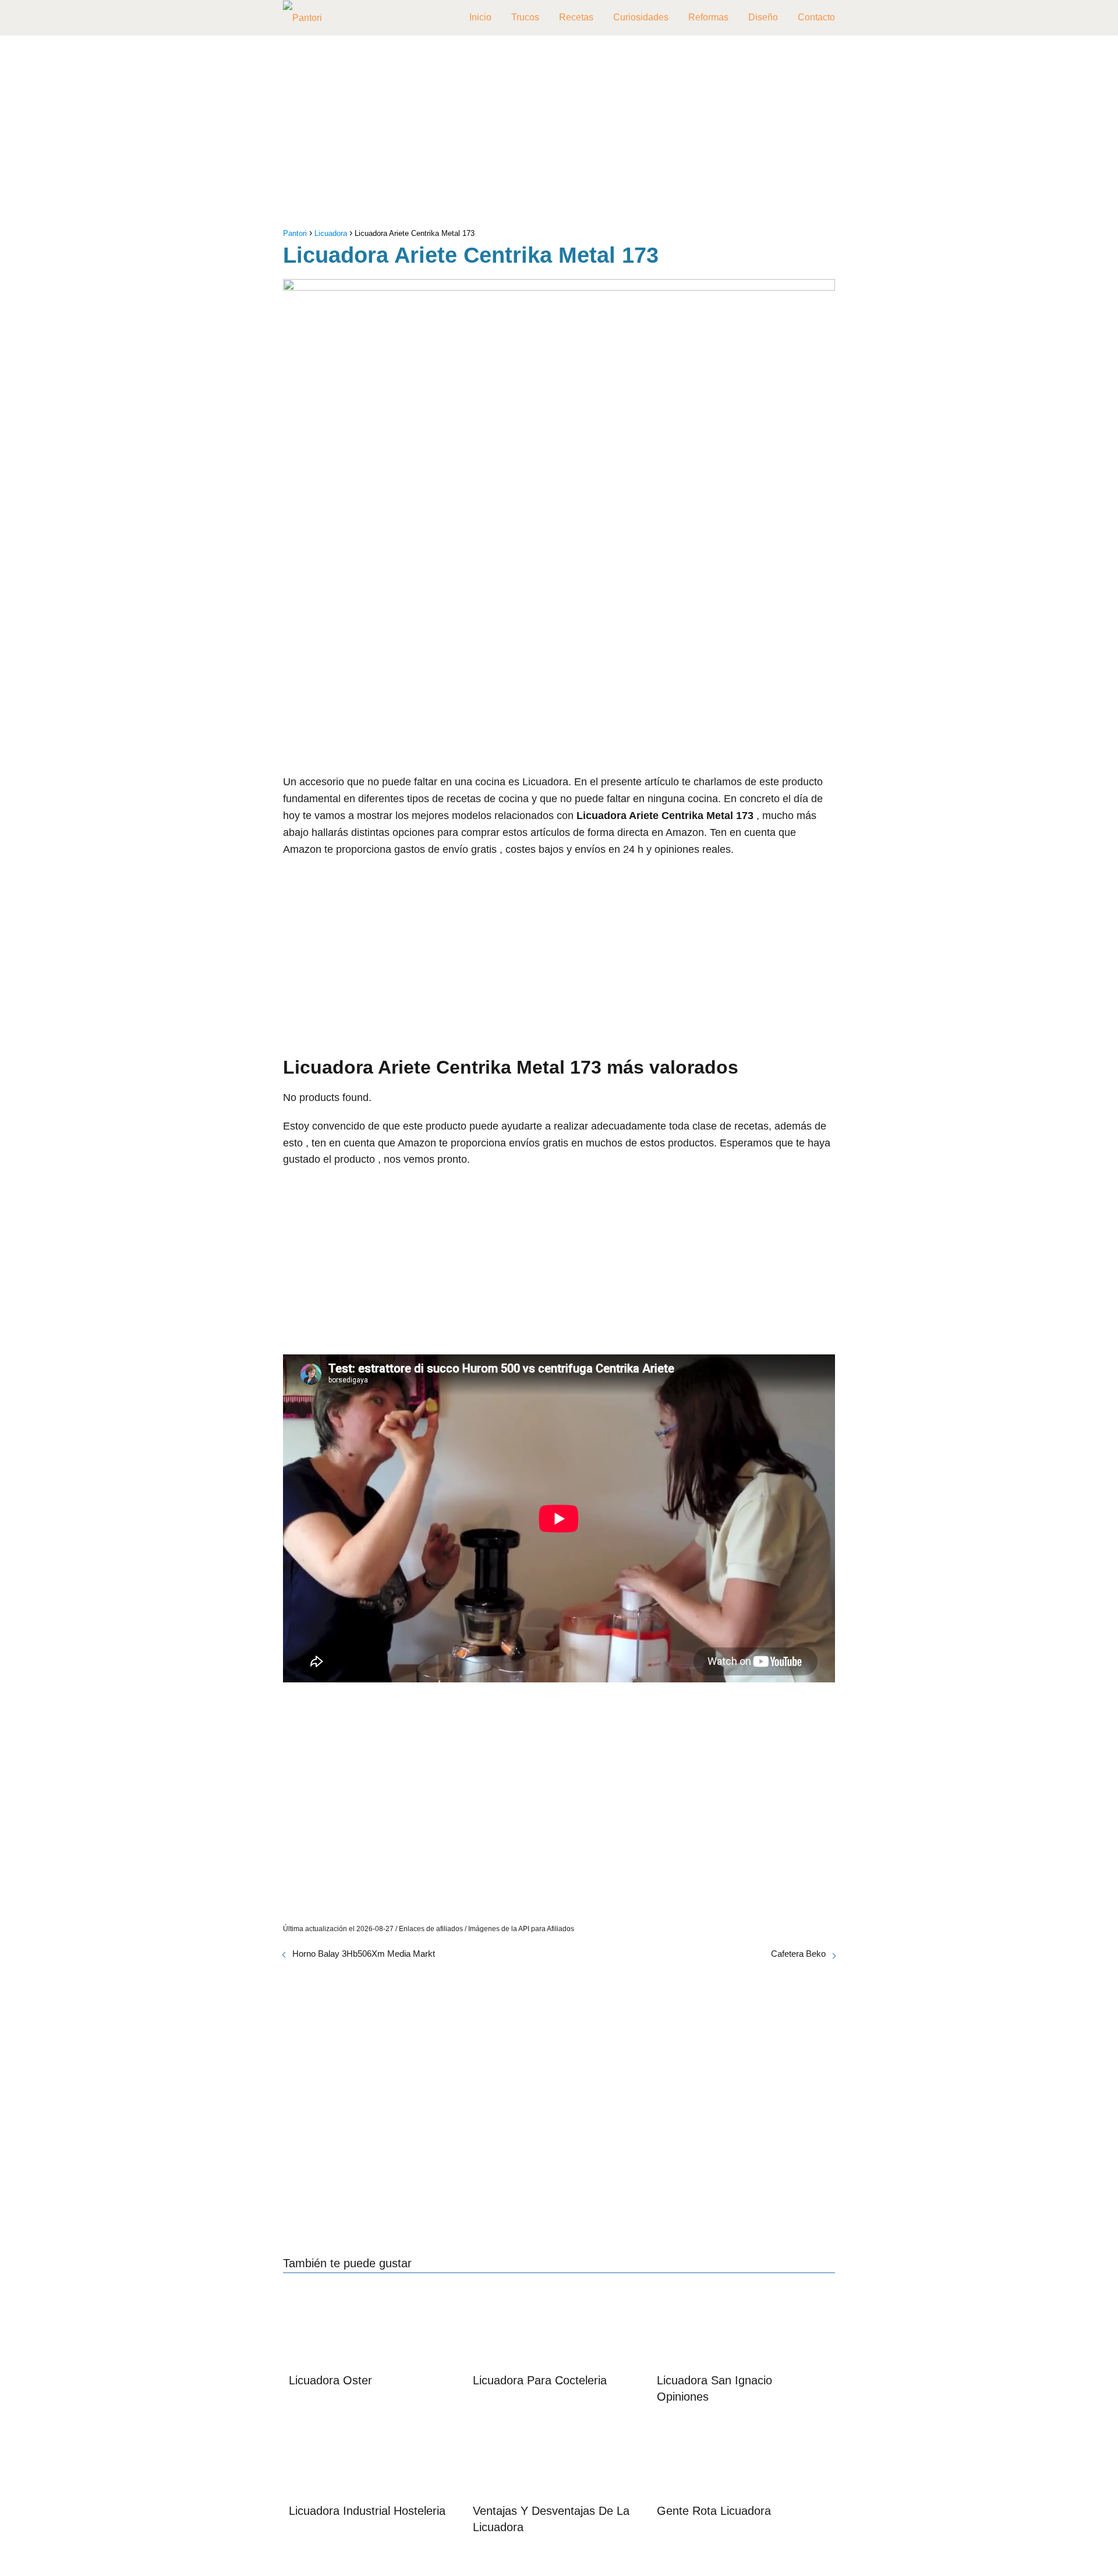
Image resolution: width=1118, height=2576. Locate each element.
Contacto (816, 17)
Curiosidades (641, 17)
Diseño (763, 17)
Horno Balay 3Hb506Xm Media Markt (364, 1954)
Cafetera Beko (798, 1954)
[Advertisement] (559, 135)
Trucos (525, 17)
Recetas (576, 17)
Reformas (708, 17)
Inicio (480, 17)
